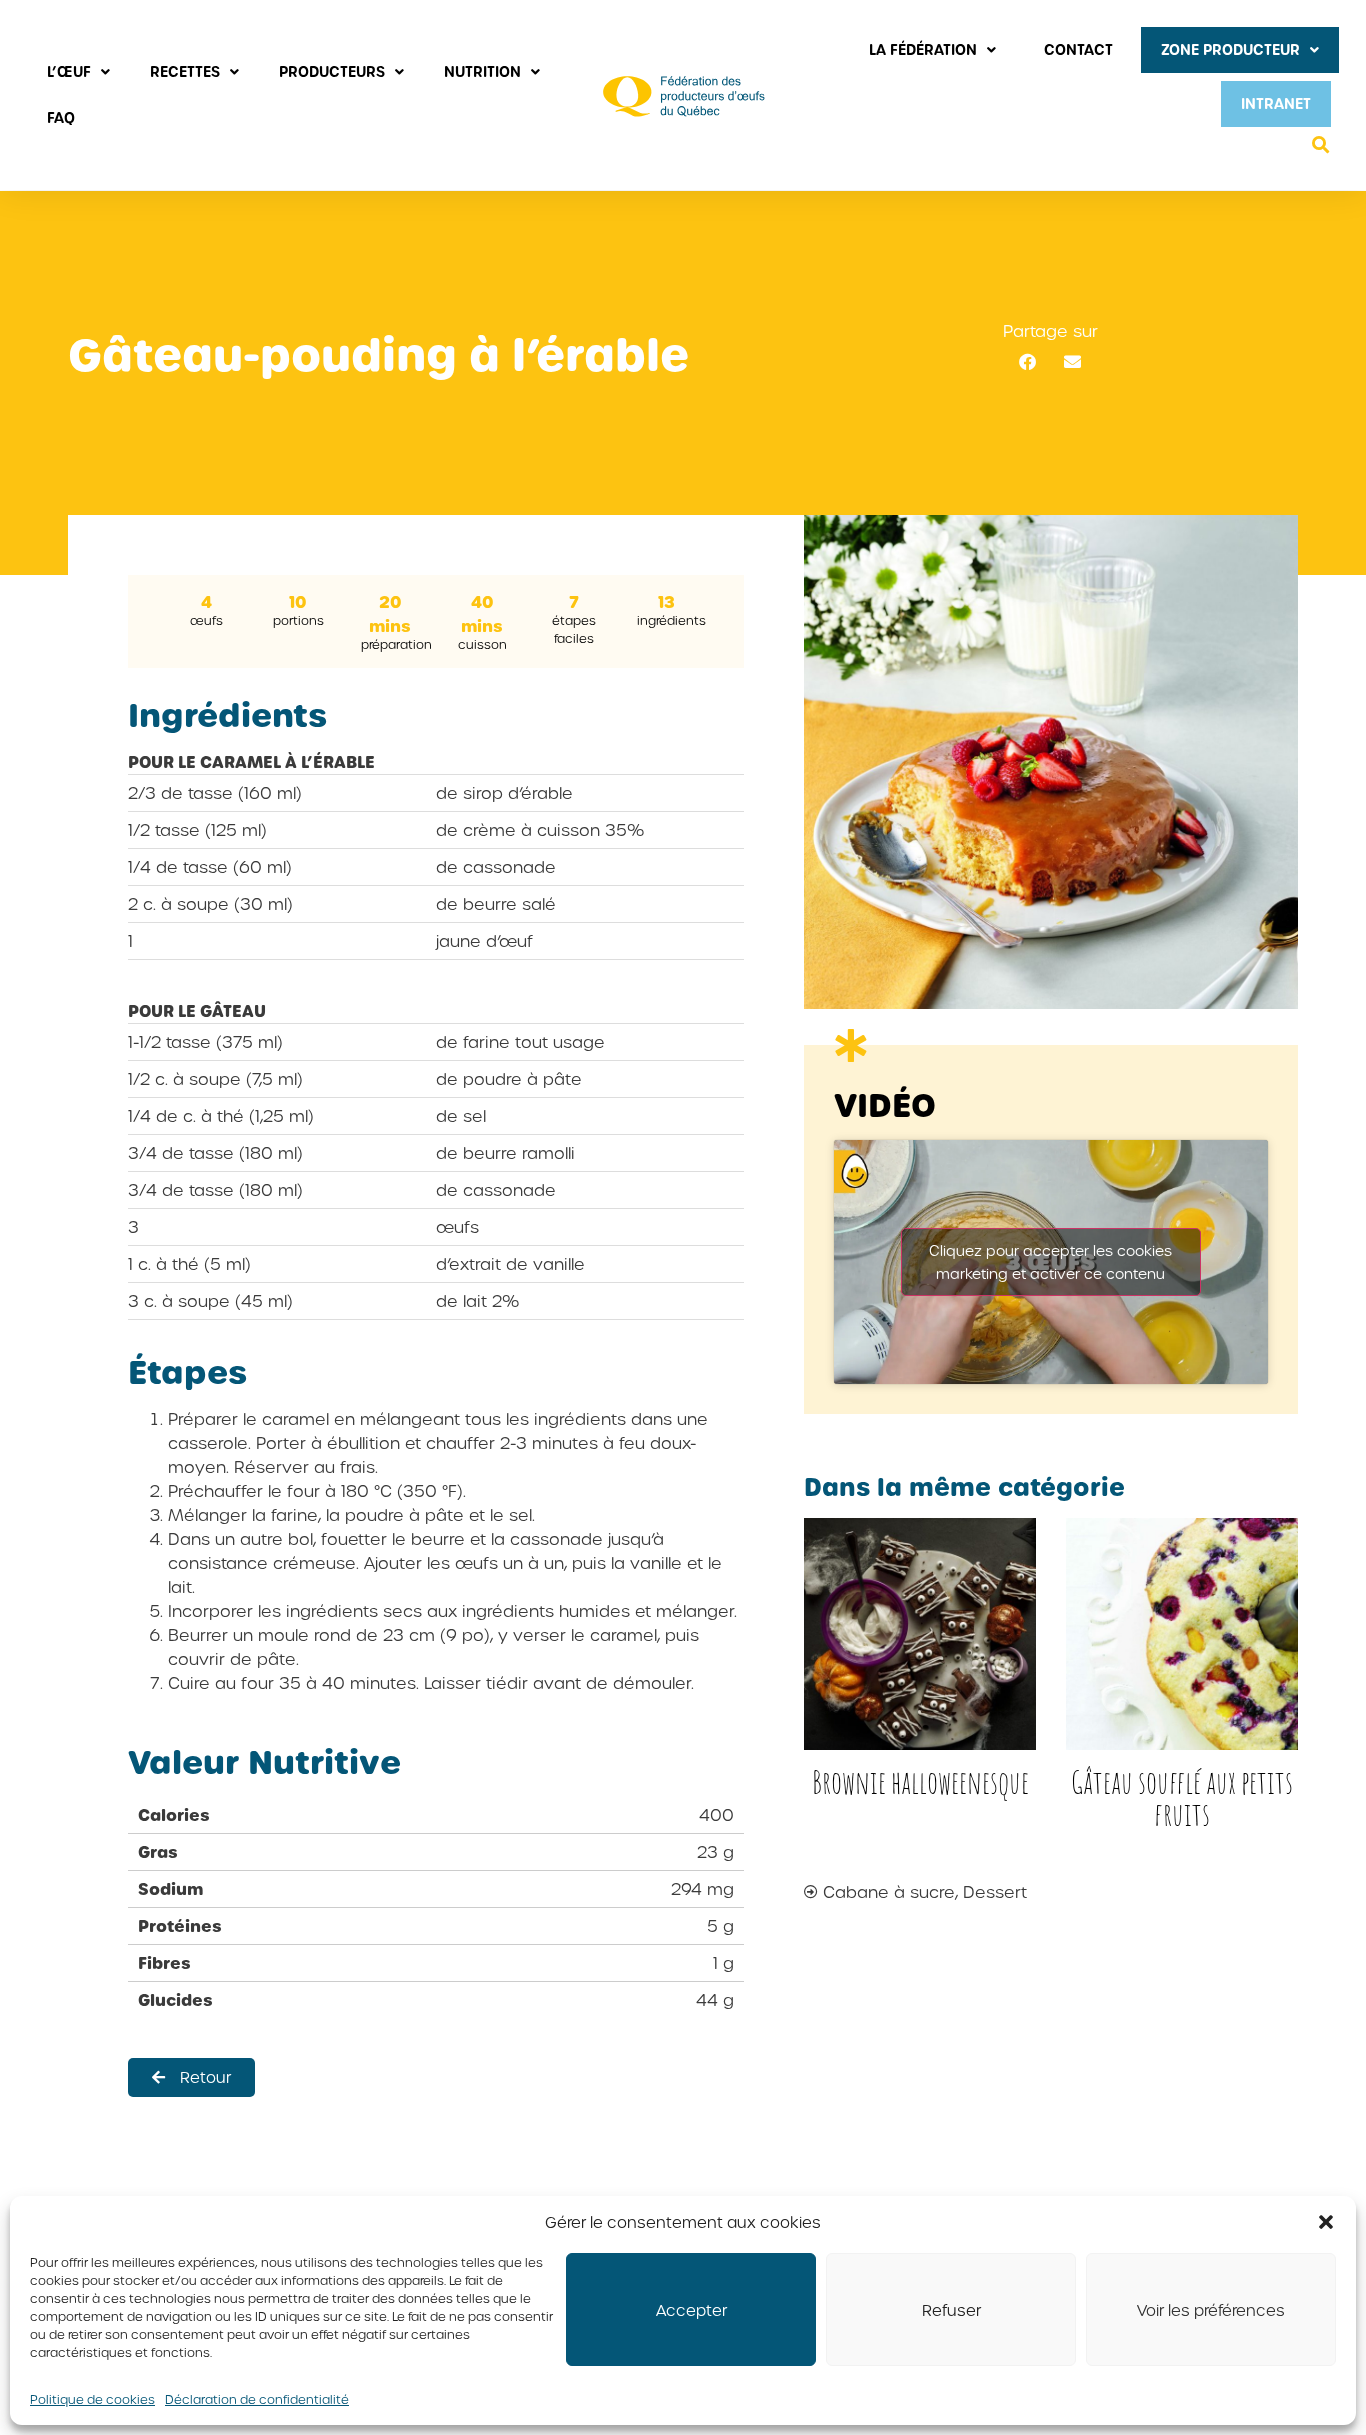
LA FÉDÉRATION (923, 49)
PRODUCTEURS (332, 71)
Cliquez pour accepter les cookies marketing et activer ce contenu (1050, 1262)
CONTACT (1078, 49)
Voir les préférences (1211, 2310)
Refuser (951, 2310)
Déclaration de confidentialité (257, 2399)
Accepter (691, 2310)
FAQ (61, 117)
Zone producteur (1230, 49)
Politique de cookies (92, 2399)
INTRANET (1276, 103)
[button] (1326, 2222)
